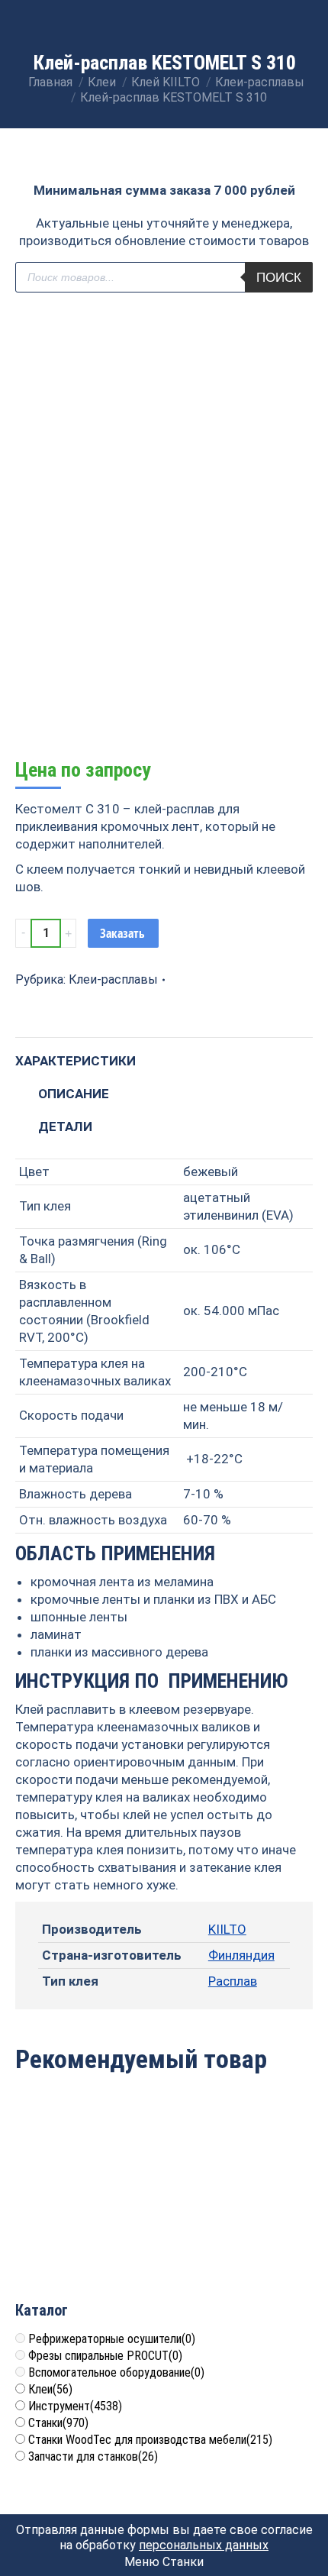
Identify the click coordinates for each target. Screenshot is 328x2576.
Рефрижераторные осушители (112, 2339)
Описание (74, 1094)
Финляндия (241, 1955)
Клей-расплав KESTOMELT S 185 (88, 2210)
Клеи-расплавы (113, 979)
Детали (65, 1126)
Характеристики (76, 1061)
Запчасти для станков (93, 2456)
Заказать (122, 933)
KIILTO (227, 1929)
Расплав (233, 1981)
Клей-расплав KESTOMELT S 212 (241, 2210)
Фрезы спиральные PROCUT (105, 2356)
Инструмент (75, 2406)
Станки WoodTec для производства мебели (150, 2440)
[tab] (164, 1054)
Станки (58, 2423)
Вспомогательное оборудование (116, 2372)
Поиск (279, 278)
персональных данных (204, 2545)
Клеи (50, 2389)
